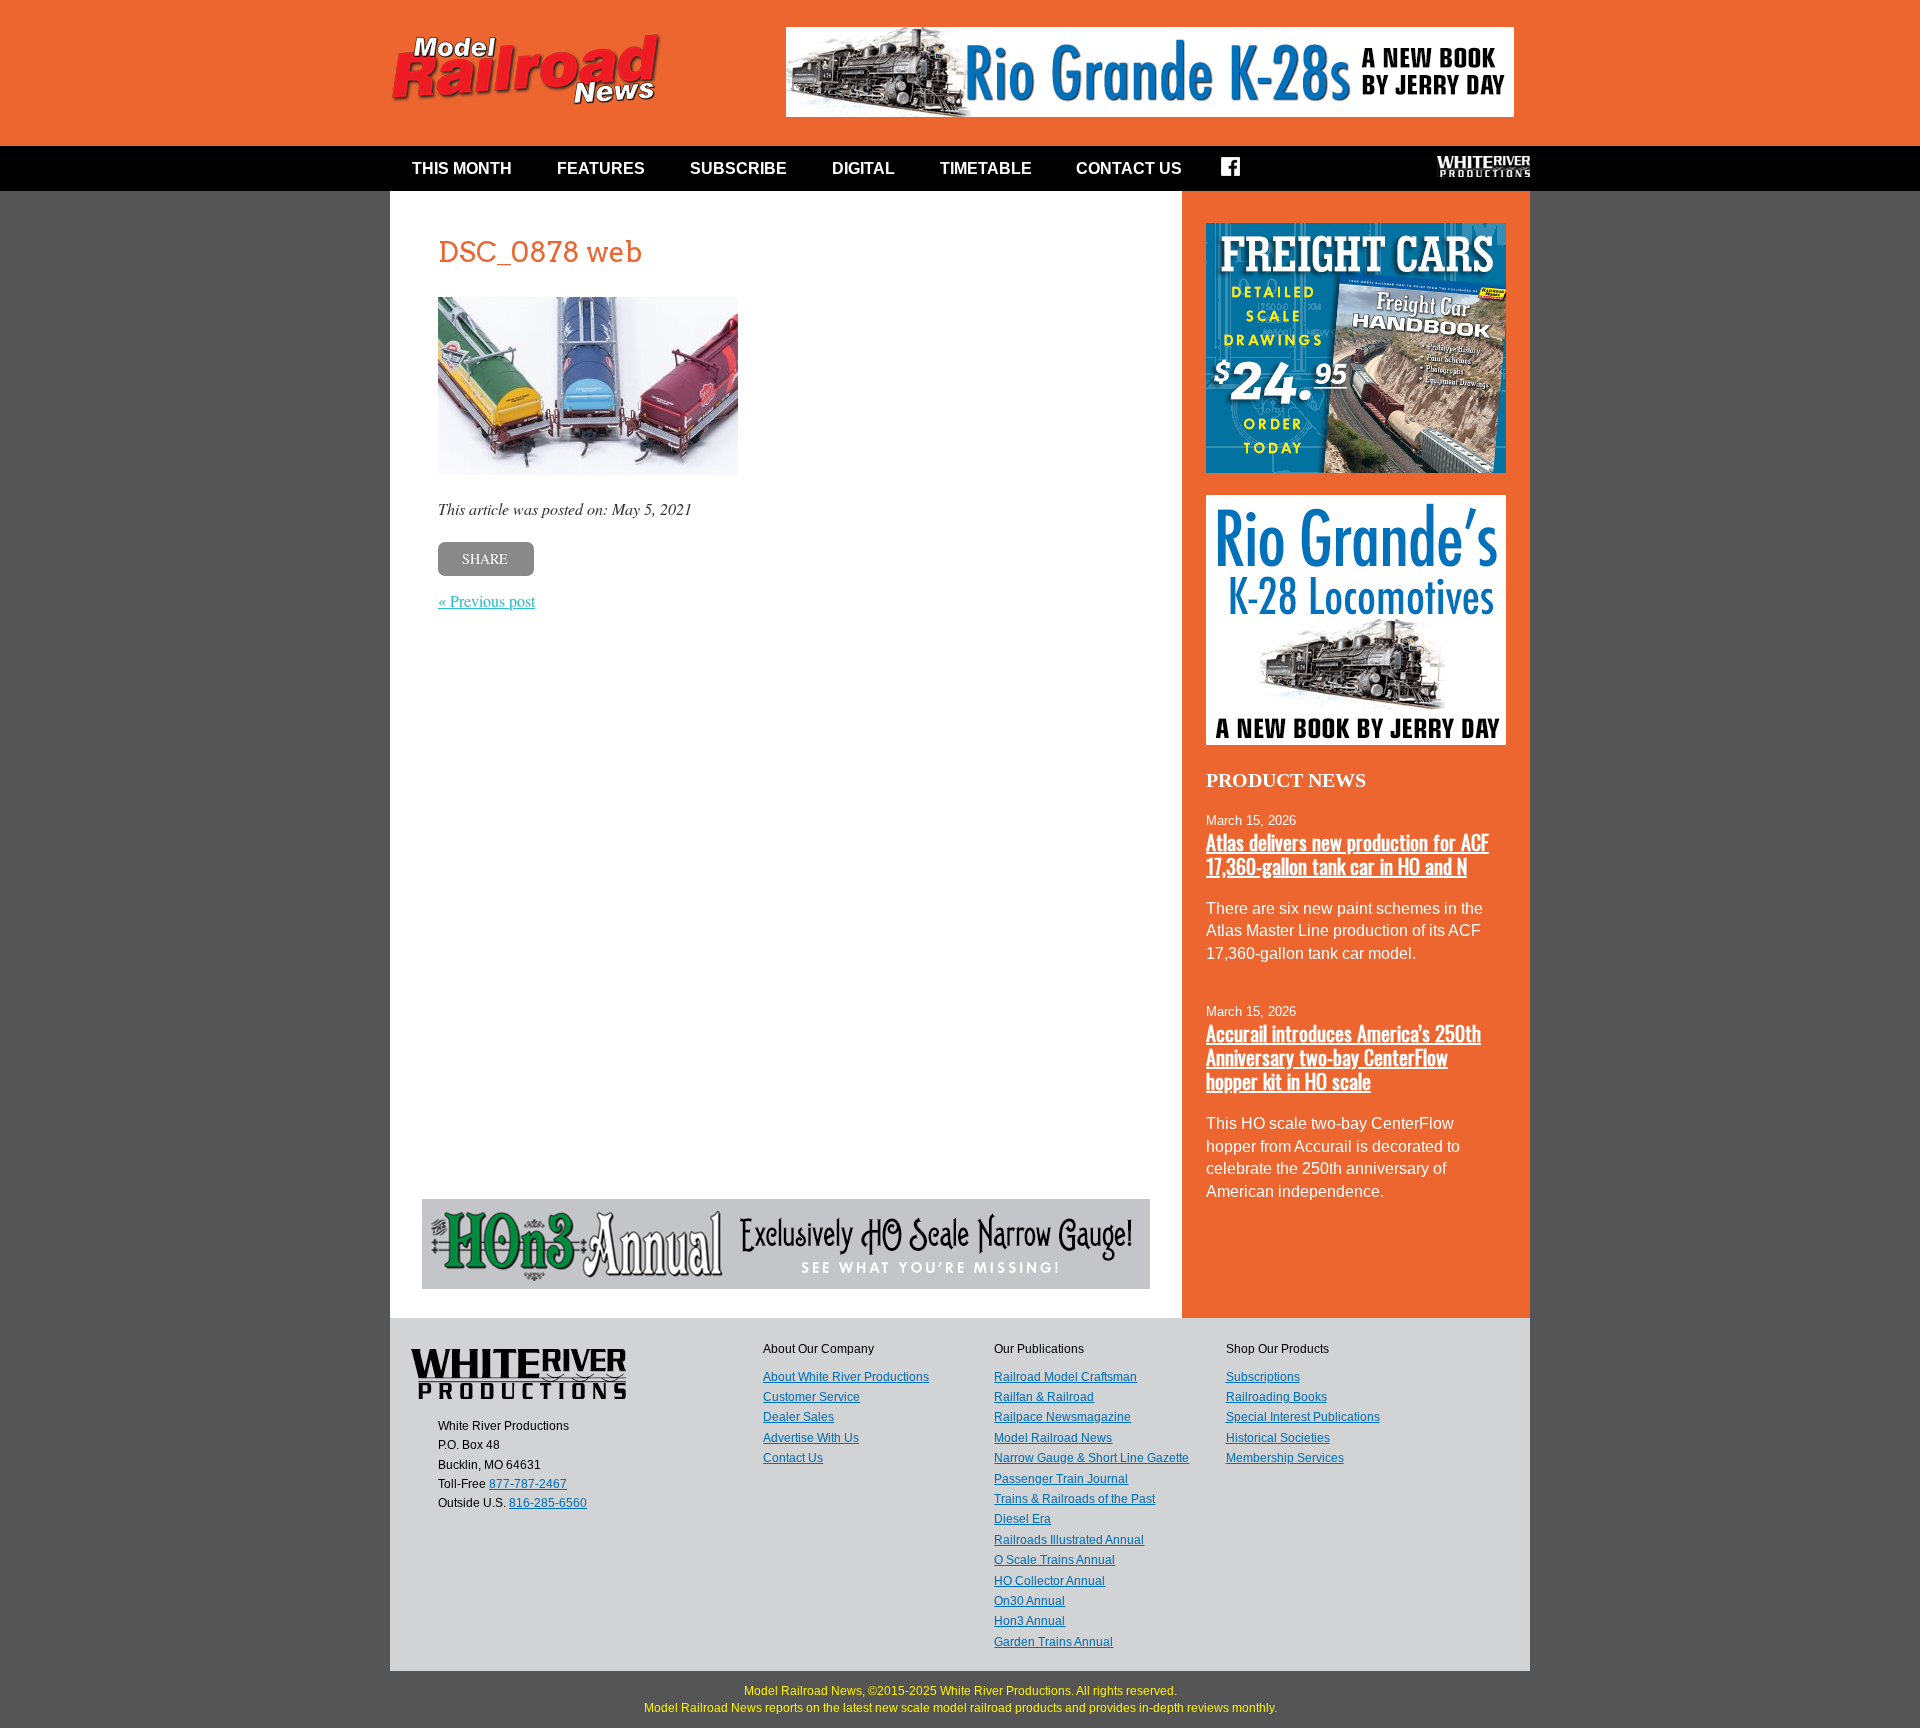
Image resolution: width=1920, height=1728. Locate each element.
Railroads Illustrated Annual (1069, 1540)
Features (601, 168)
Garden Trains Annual (1053, 1642)
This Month (462, 168)
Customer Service (811, 1397)
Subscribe (738, 168)
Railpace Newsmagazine (1062, 1417)
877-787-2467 (528, 1484)
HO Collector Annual (1049, 1581)
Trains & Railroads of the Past (1074, 1499)
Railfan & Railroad (1044, 1397)
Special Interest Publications (1303, 1417)
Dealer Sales (798, 1417)
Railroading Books (1276, 1397)
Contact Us (1129, 168)
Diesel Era (1022, 1519)
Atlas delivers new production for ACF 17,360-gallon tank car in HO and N (1347, 854)
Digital (863, 168)
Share (485, 558)
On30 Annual (1029, 1601)
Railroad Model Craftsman (1065, 1377)
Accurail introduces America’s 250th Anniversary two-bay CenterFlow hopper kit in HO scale (1343, 1057)
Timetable (986, 168)
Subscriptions (1263, 1377)
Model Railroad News (1053, 1438)
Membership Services (1285, 1458)
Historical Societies (1278, 1438)
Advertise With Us (811, 1438)
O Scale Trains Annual (1054, 1560)
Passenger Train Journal (1061, 1479)
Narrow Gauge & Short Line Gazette (1091, 1458)
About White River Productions (846, 1377)
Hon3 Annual (1029, 1621)
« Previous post (486, 600)
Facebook (1243, 173)
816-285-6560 (548, 1503)
